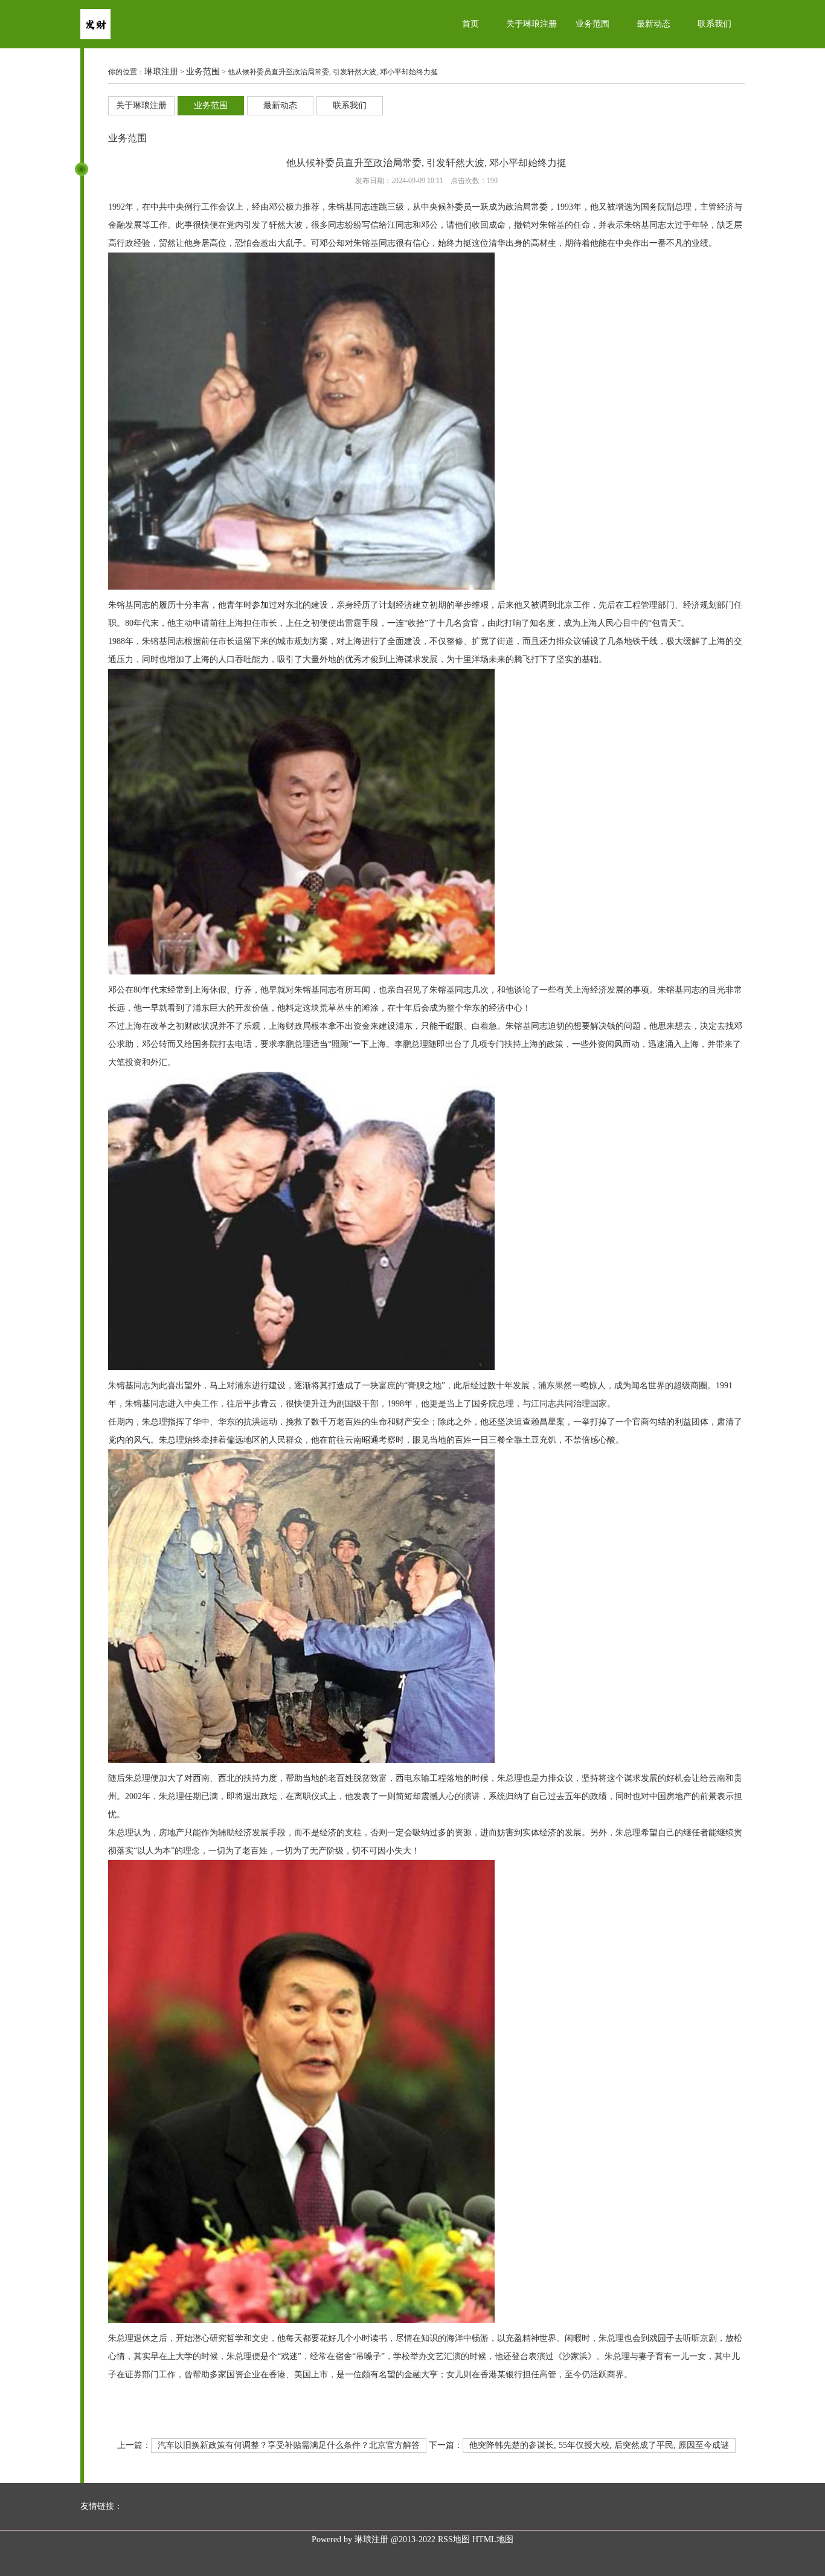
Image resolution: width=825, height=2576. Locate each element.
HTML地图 (493, 2539)
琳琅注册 (161, 72)
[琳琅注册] (95, 37)
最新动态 (653, 24)
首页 (470, 24)
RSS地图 (454, 2539)
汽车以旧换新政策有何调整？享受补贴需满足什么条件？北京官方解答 (289, 2445)
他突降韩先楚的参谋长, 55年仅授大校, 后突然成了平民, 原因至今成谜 (599, 2445)
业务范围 (592, 24)
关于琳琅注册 (531, 24)
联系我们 (714, 24)
